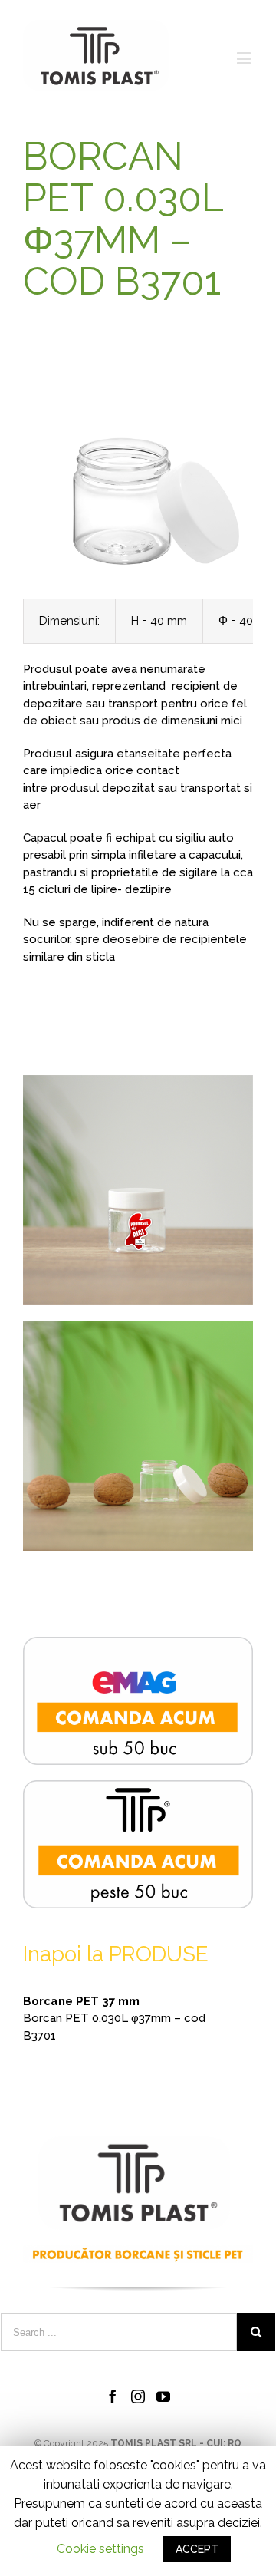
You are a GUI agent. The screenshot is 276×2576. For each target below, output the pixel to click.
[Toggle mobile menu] (245, 58)
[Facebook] (113, 2396)
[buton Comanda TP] (138, 1789)
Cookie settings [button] (100, 2549)
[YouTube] (163, 2396)
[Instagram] (138, 2396)
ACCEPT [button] (197, 2549)
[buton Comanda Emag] (138, 1645)
